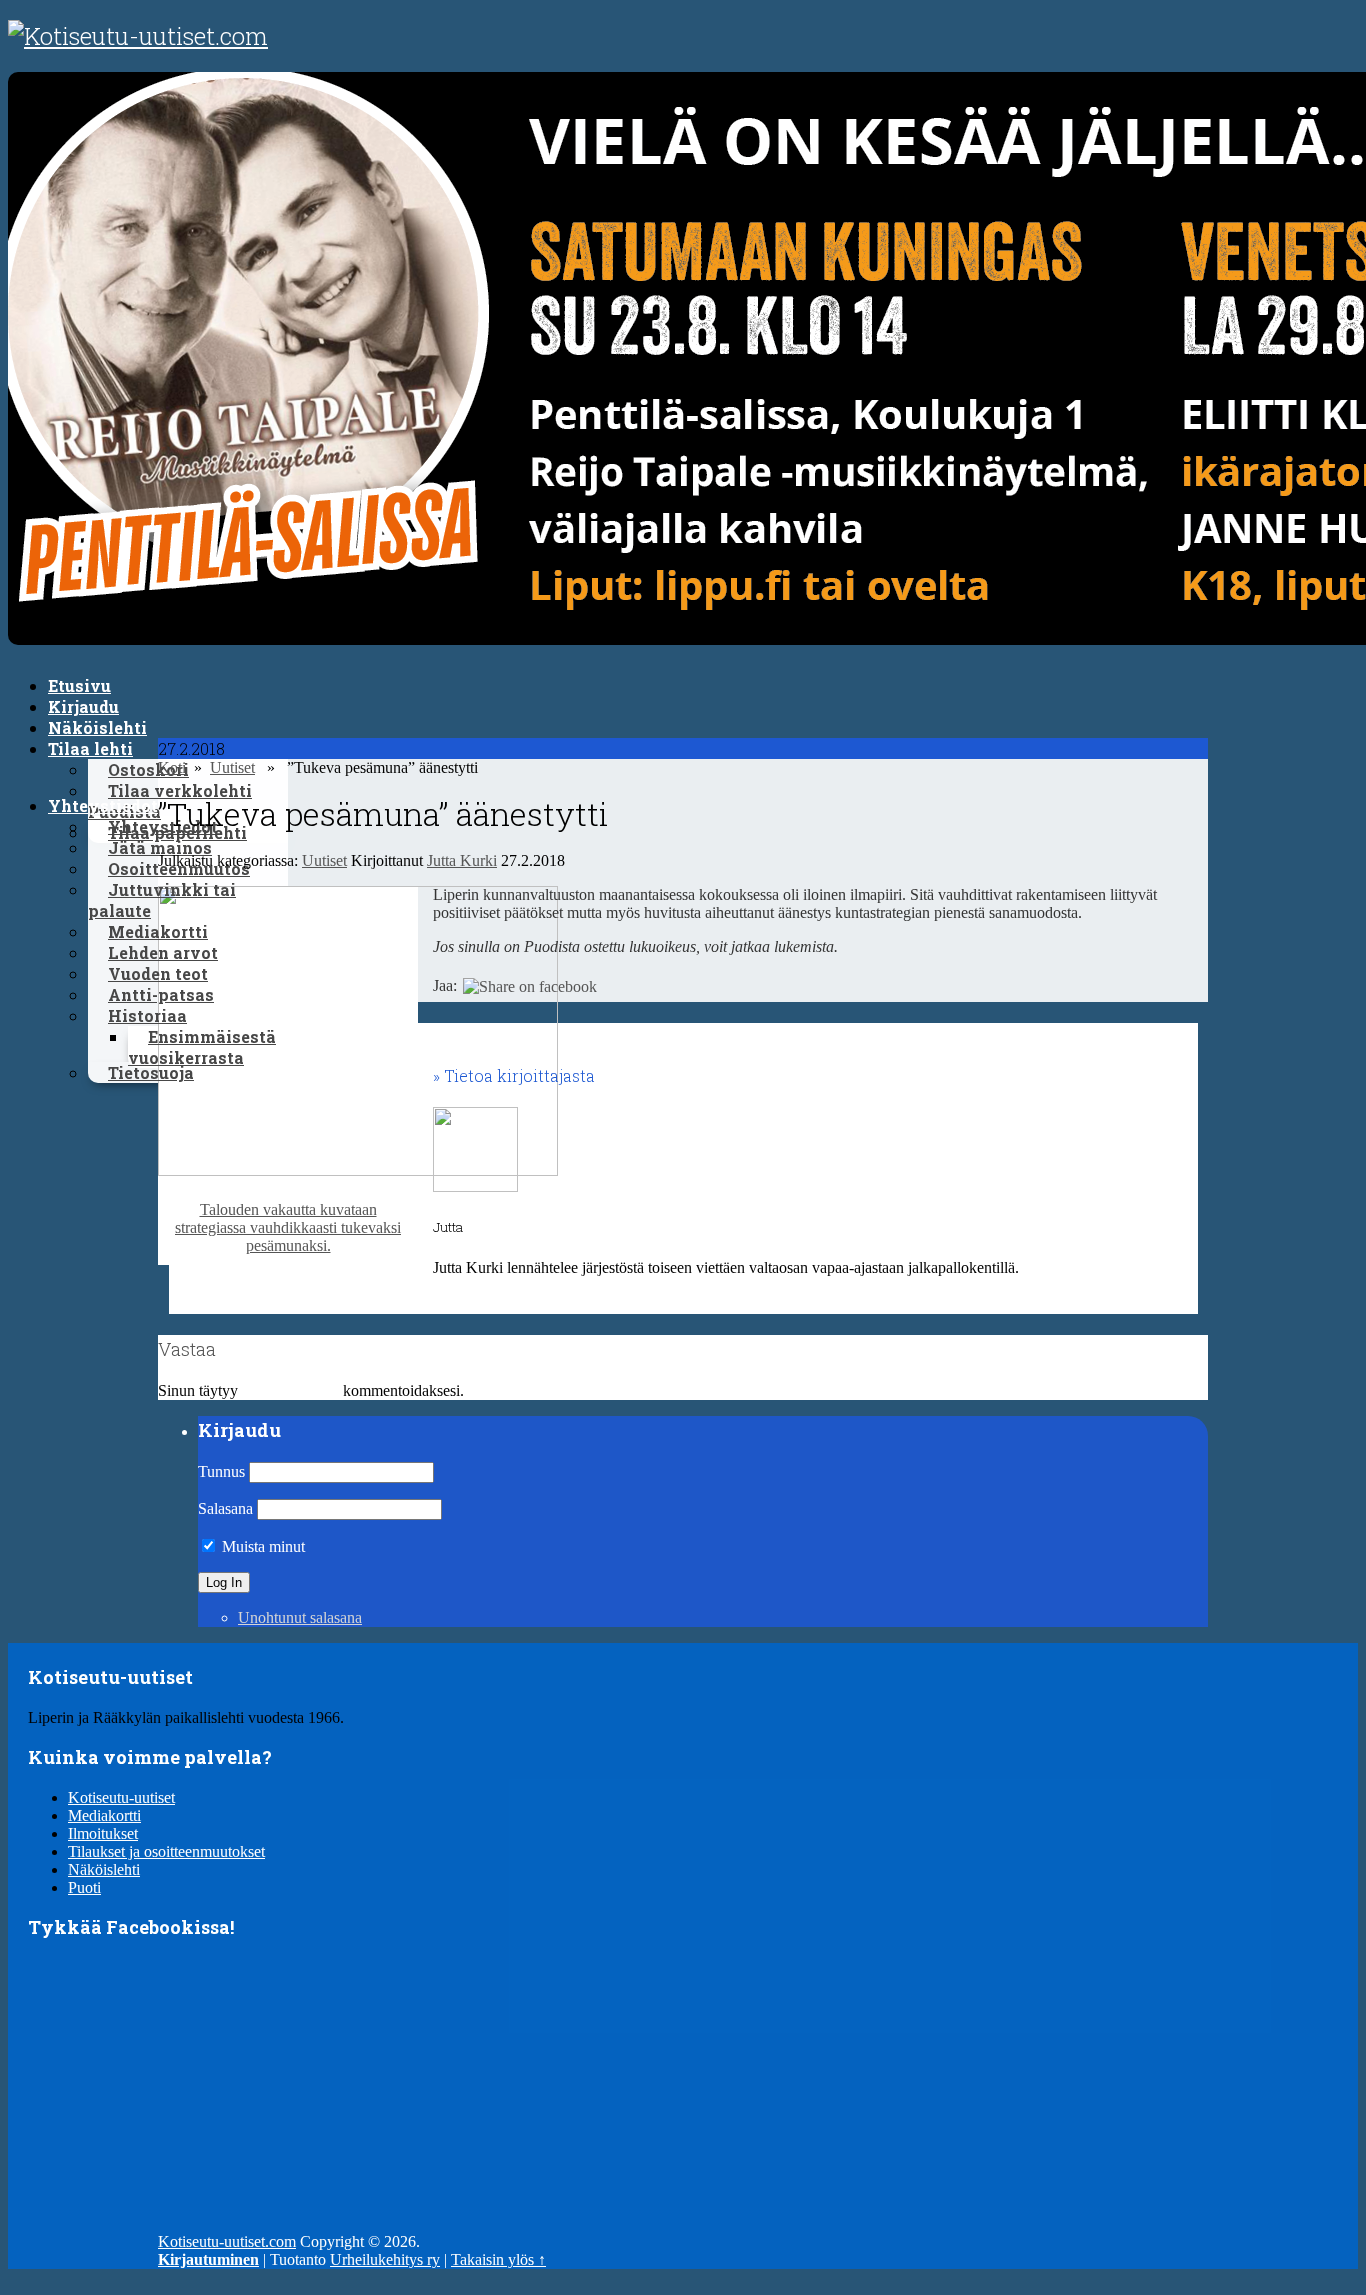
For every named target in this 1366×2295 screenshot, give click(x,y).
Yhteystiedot (103, 805)
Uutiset (232, 767)
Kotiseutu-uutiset (121, 1797)
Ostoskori (148, 769)
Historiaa (147, 1015)
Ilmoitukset (103, 1833)
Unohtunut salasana (300, 1617)
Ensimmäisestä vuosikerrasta (202, 1047)
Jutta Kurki (462, 860)
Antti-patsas (161, 994)
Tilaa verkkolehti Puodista (170, 801)
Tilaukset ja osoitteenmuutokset (166, 1851)
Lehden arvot (163, 952)
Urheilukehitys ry (385, 2259)
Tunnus (221, 1471)
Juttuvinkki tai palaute (162, 900)
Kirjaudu (83, 706)
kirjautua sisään (290, 1390)
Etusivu (79, 685)
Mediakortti (158, 931)
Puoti (84, 1887)
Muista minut (261, 1546)
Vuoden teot (158, 973)
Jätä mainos (160, 847)
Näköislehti (97, 727)
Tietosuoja (151, 1072)
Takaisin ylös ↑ (498, 2259)
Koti (172, 767)
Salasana (225, 1508)
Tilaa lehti (90, 748)
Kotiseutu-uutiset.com (227, 2241)
